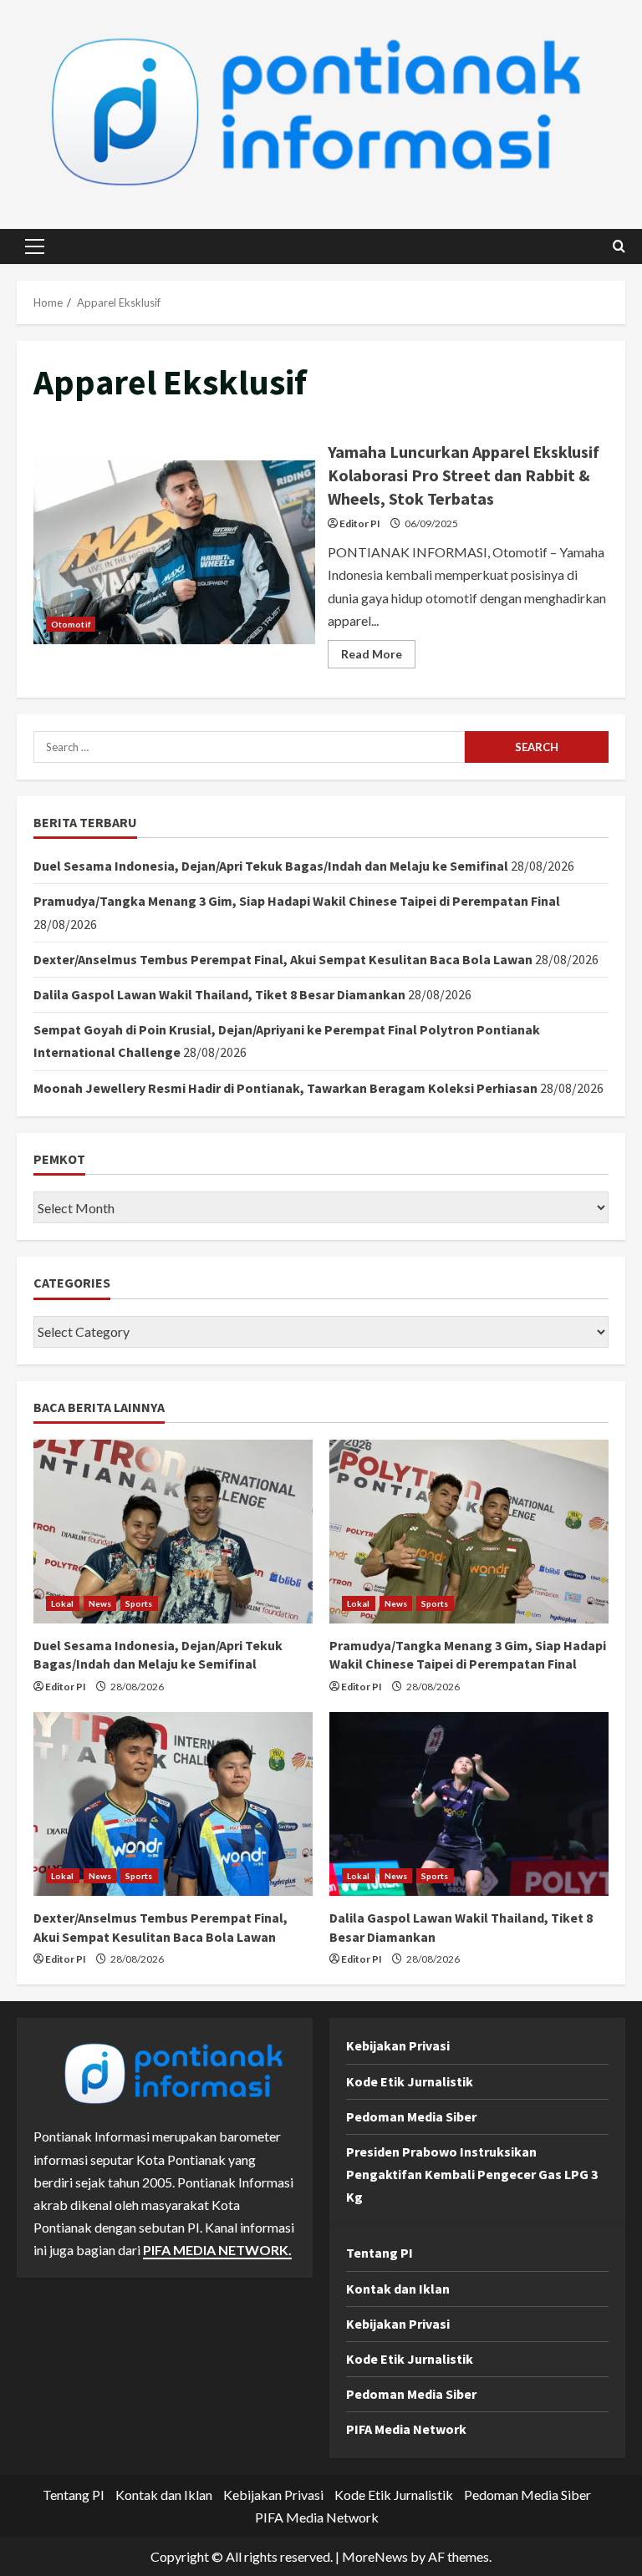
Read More (378, 657)
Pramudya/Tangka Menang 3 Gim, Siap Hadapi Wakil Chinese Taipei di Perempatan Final (297, 901)
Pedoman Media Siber (411, 2116)
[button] (35, 246)
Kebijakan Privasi (398, 2045)
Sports (139, 1603)
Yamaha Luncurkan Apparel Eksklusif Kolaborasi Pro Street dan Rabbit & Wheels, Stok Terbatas (174, 552)
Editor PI (360, 523)
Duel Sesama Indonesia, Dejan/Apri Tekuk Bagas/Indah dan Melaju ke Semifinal (271, 866)
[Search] (619, 246)
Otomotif (71, 624)
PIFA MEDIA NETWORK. (217, 2250)
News (100, 1603)
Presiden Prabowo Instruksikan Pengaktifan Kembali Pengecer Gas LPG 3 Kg (472, 2174)
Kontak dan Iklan (398, 2289)
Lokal (63, 1603)
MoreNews (375, 2556)
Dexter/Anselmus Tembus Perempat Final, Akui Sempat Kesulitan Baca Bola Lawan (283, 959)
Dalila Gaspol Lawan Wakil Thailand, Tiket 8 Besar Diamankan (219, 994)
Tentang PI (380, 2253)
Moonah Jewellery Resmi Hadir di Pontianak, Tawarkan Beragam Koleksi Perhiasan (285, 1088)
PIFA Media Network (406, 2429)
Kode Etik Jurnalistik (410, 2081)
